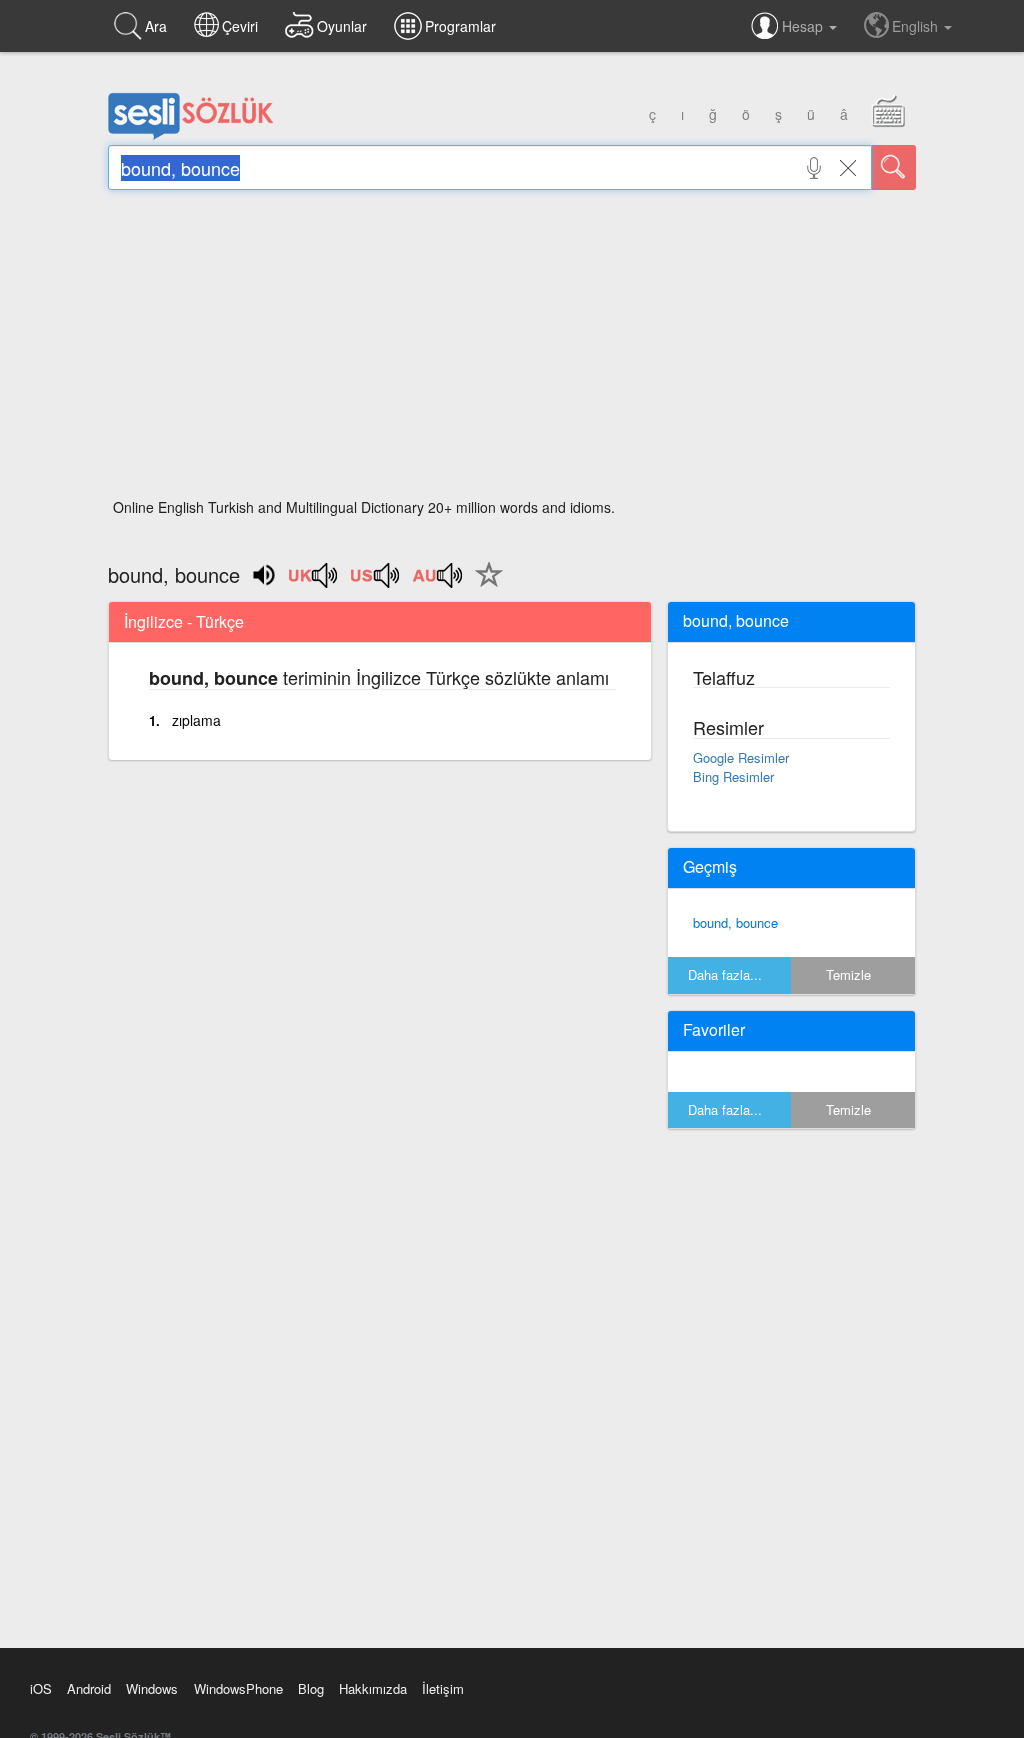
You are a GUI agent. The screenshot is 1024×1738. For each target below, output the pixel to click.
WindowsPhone (238, 1688)
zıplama (196, 720)
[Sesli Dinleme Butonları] (314, 582)
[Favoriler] (484, 586)
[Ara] (894, 167)
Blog (311, 1688)
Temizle (848, 974)
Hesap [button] (804, 26)
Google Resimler (741, 757)
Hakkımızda (373, 1688)
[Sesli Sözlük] (191, 135)
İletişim (443, 1688)
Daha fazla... (725, 974)
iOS (41, 1688)
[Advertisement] (512, 350)
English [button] (917, 26)
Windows (152, 1688)
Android (89, 1688)
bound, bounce (735, 922)
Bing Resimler (733, 776)
